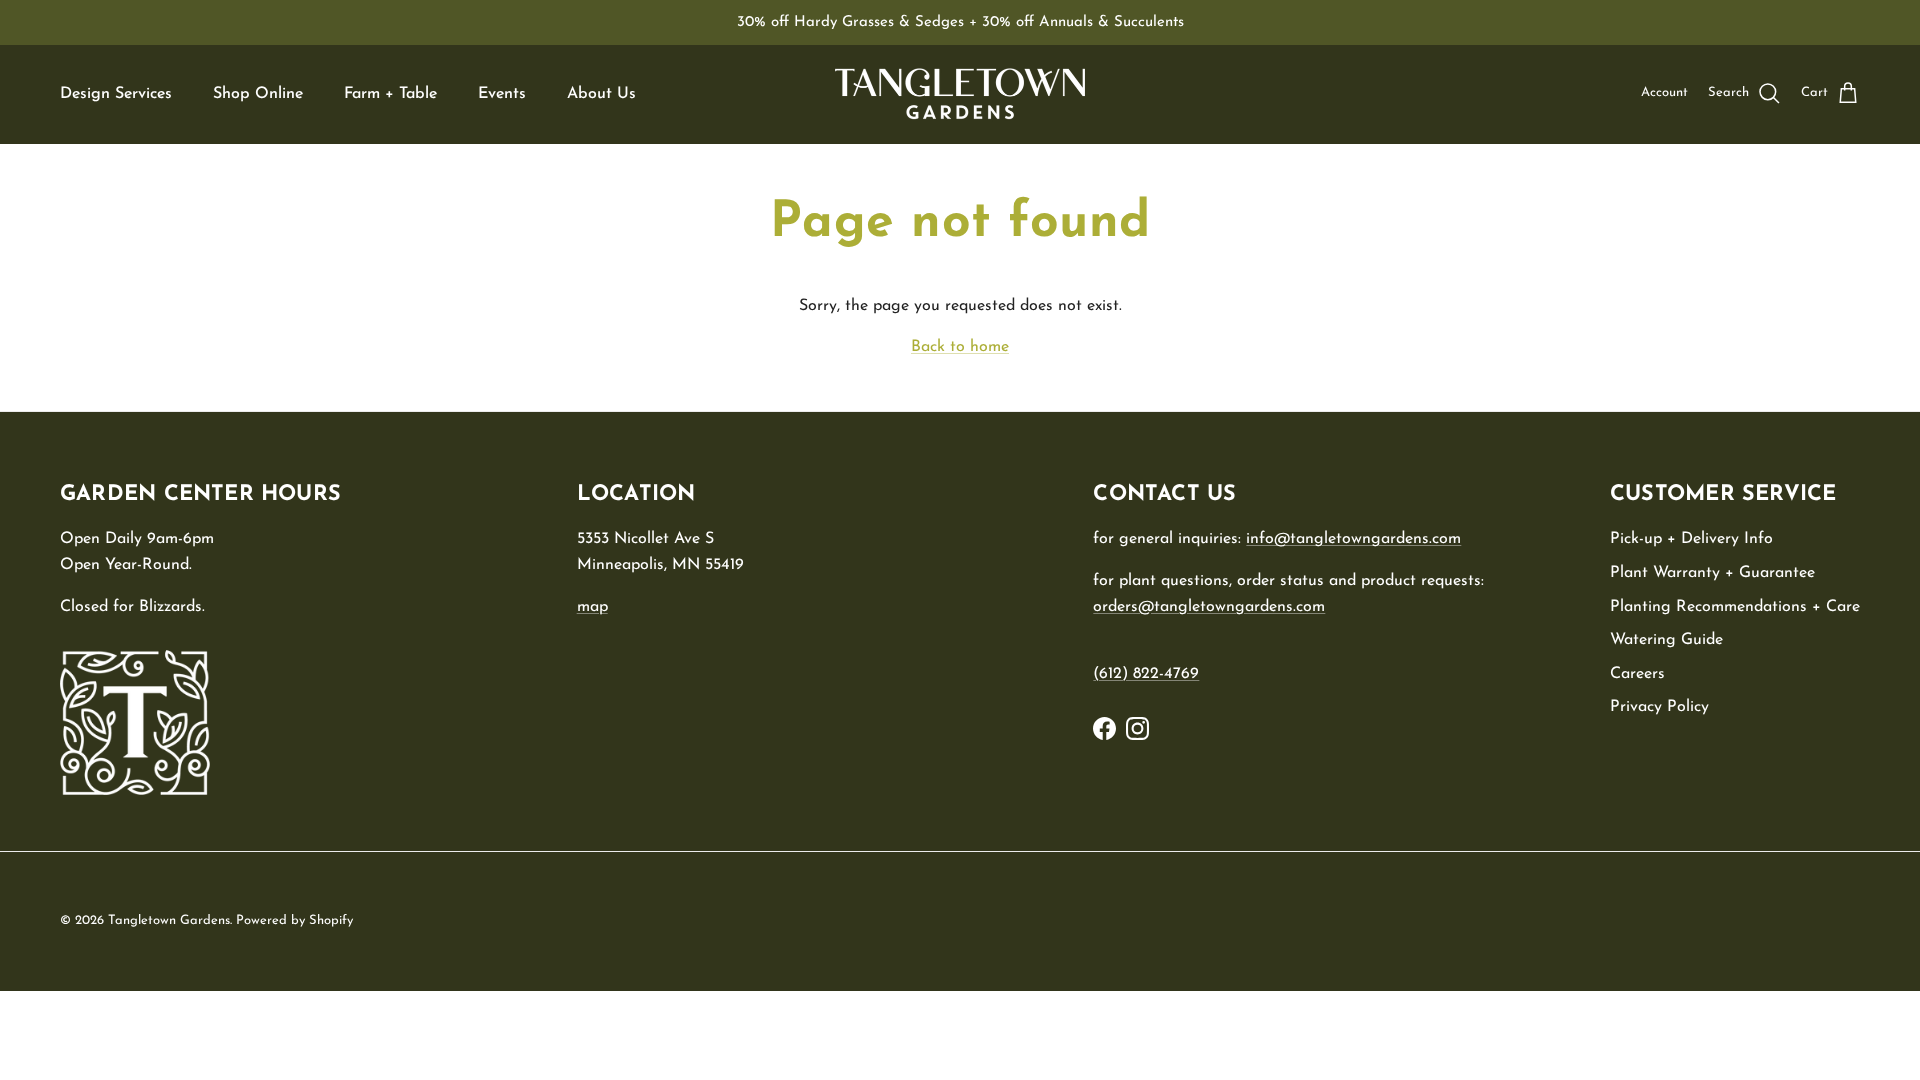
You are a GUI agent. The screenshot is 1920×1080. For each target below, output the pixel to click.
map (592, 607)
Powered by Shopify (294, 920)
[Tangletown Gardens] (960, 94)
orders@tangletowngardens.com (1209, 607)
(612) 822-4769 (1146, 674)
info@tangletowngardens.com (1353, 539)
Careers (1637, 674)
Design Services (116, 94)
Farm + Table (390, 94)
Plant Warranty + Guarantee (1712, 573)
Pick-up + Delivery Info (1691, 539)
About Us (601, 94)
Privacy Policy (1659, 707)
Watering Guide (1666, 640)
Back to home (960, 347)
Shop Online (258, 94)
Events (502, 94)
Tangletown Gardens (169, 920)
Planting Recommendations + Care (1735, 607)
